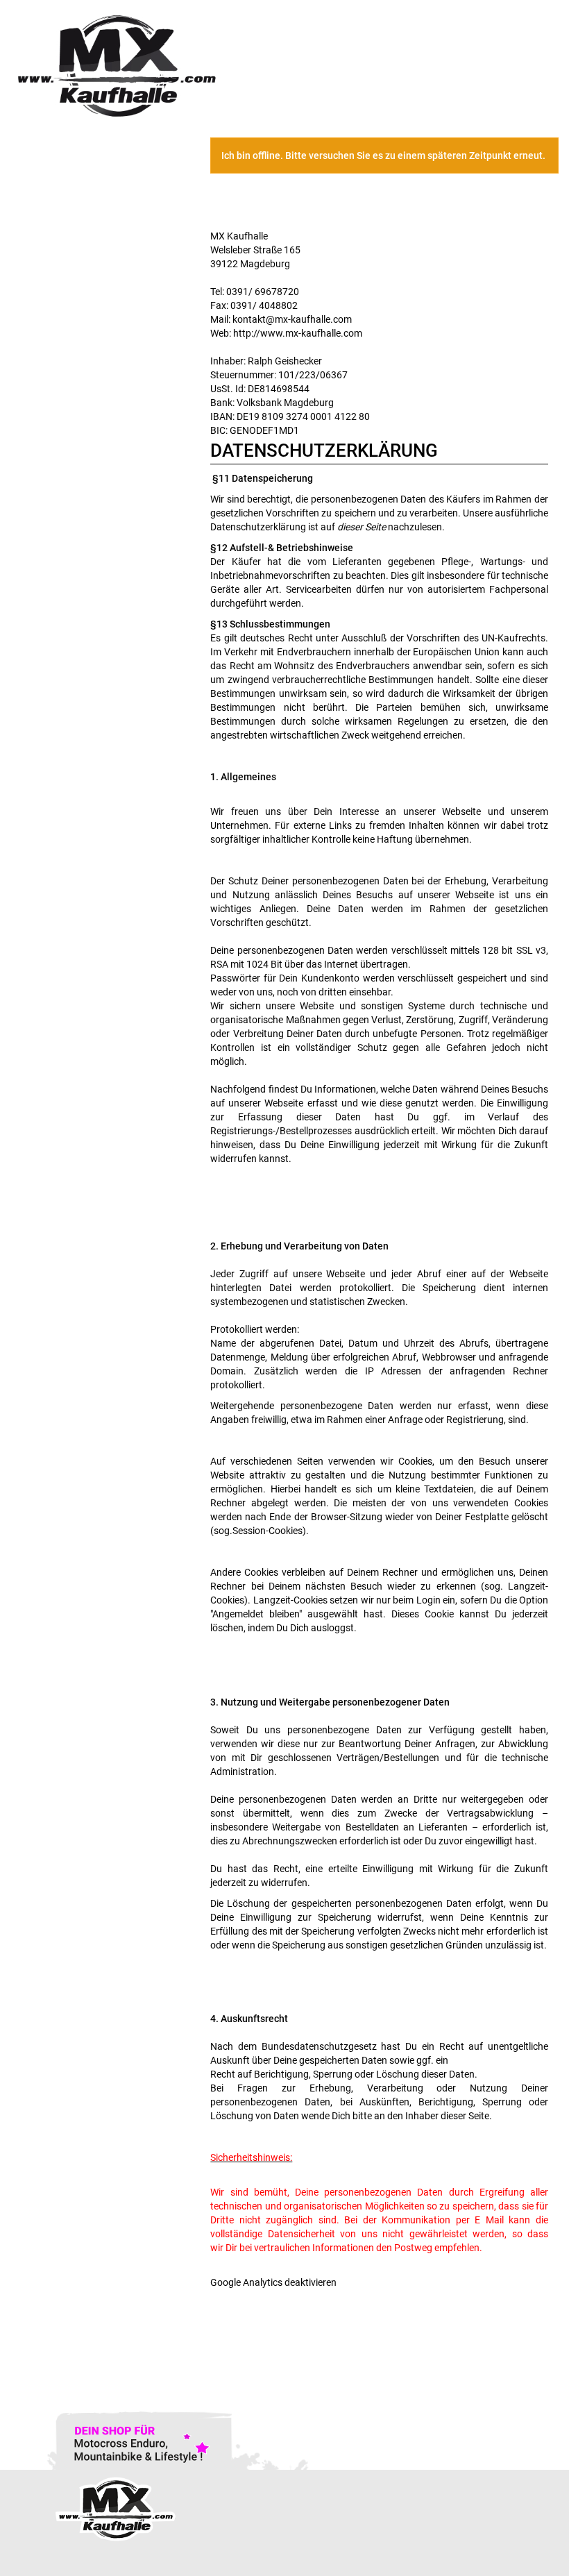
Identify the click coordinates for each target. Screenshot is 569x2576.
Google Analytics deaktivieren (273, 2282)
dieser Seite (362, 527)
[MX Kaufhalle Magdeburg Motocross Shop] (142, 65)
